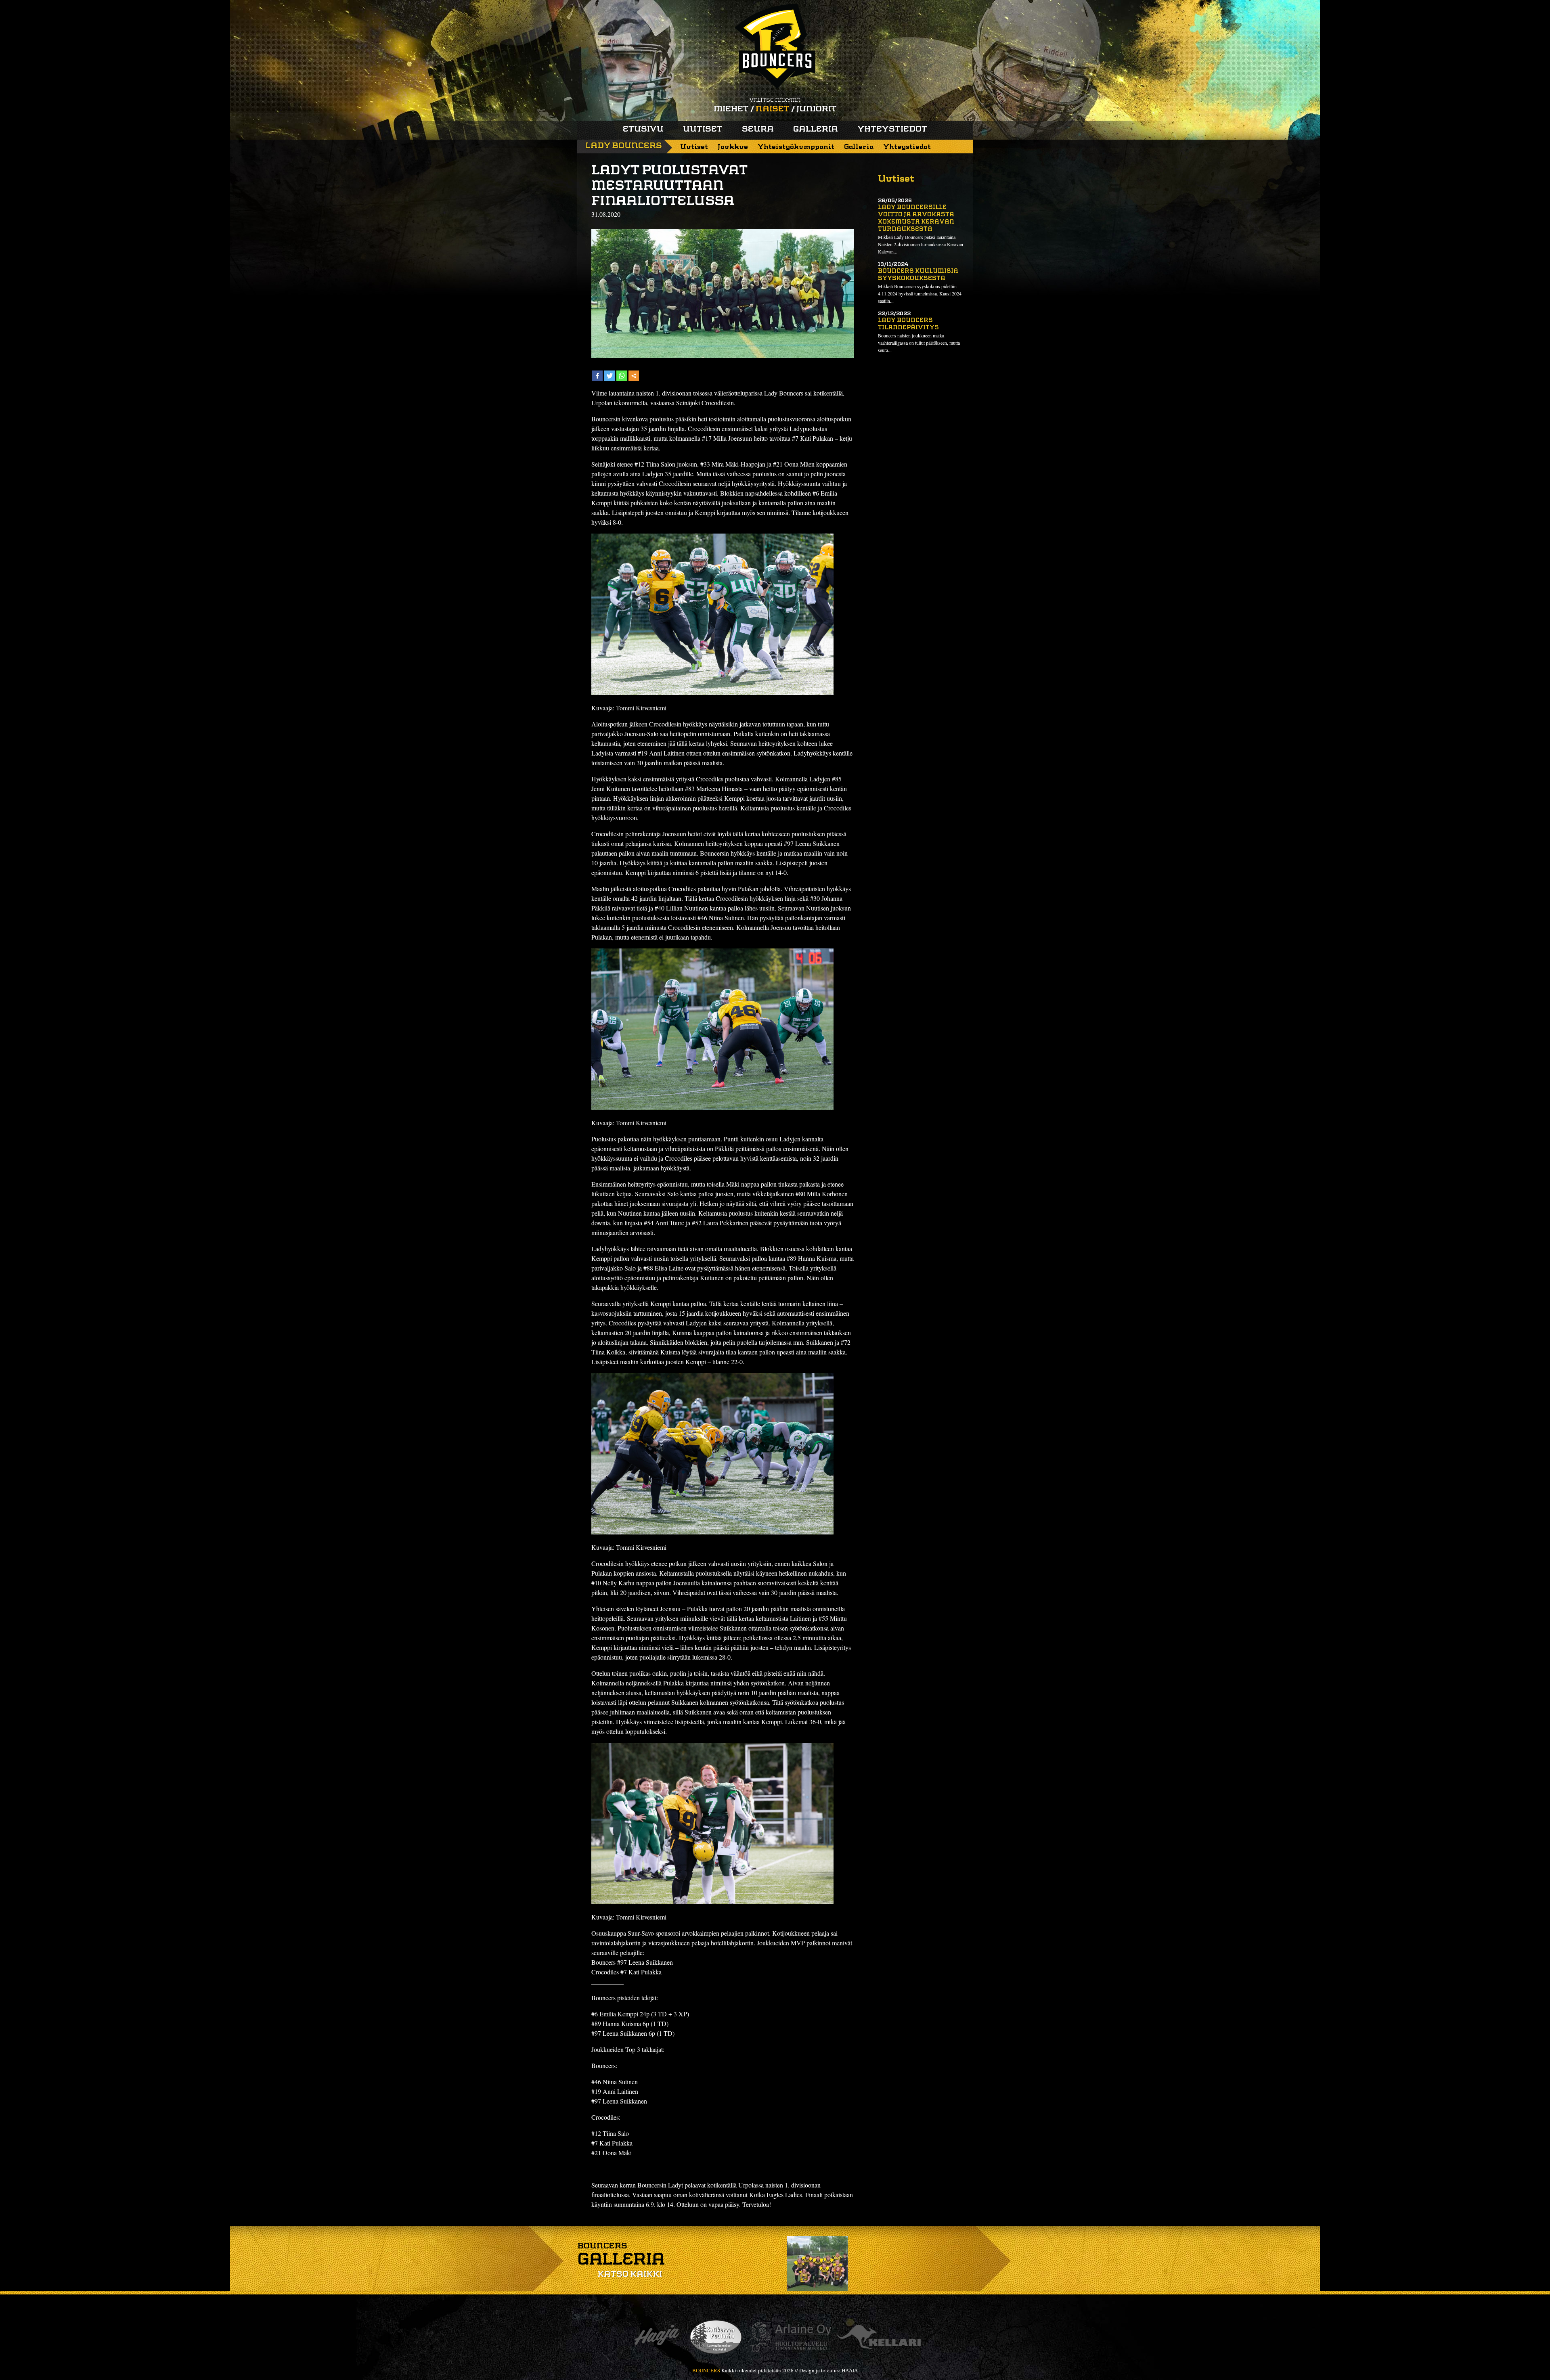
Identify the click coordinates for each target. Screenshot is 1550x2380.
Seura (758, 130)
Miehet (731, 109)
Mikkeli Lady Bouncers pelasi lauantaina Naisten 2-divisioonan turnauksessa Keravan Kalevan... (921, 244)
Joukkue (733, 147)
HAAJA (850, 2370)
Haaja (657, 2337)
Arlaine (790, 2337)
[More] (634, 376)
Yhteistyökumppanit (796, 147)
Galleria (816, 130)
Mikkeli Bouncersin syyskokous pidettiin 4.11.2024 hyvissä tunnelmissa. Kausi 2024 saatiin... (920, 293)
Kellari (879, 2337)
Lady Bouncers (624, 146)
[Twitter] (610, 376)
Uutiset (703, 130)
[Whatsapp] (622, 376)
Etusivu (643, 130)
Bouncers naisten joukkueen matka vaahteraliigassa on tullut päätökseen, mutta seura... (919, 343)
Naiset (773, 109)
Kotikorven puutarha (716, 2337)
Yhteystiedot (892, 130)
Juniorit (817, 109)
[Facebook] (597, 376)
